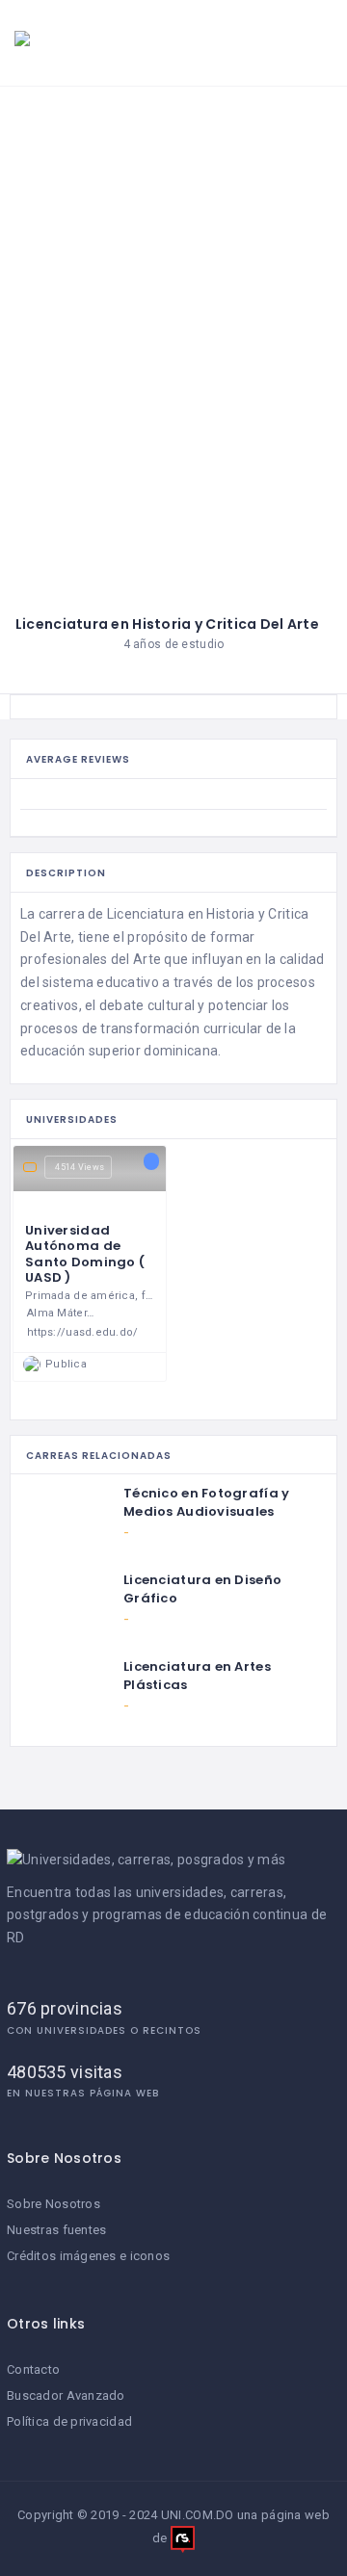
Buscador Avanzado (66, 2395)
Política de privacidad (69, 2421)
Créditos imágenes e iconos (88, 2256)
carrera (62, 914)
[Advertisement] (173, 270)
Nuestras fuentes (56, 2230)
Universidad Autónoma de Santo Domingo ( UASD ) (85, 1254)
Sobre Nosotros (53, 2204)
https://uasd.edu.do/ (83, 1332)
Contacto (33, 2369)
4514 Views (80, 1167)
